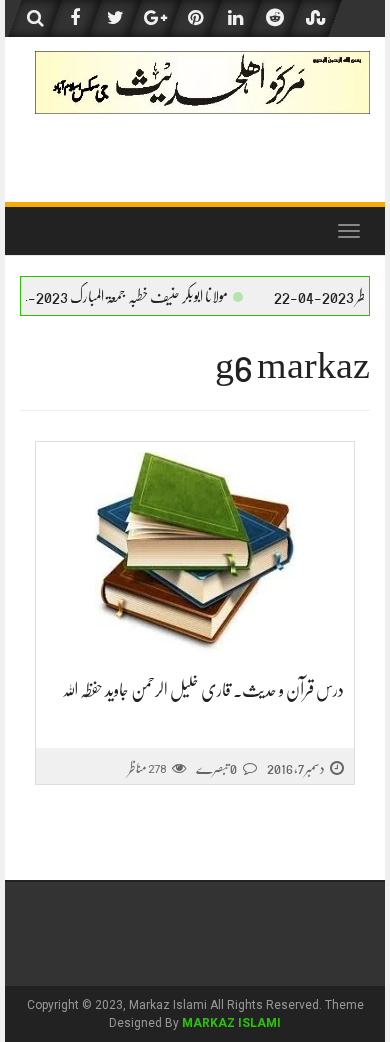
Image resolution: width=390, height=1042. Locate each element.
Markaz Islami (231, 1023)
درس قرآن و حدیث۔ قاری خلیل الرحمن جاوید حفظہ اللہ (203, 690)
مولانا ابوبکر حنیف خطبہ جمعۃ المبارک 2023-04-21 (148, 297)
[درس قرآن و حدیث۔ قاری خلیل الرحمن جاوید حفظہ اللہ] (195, 552)
